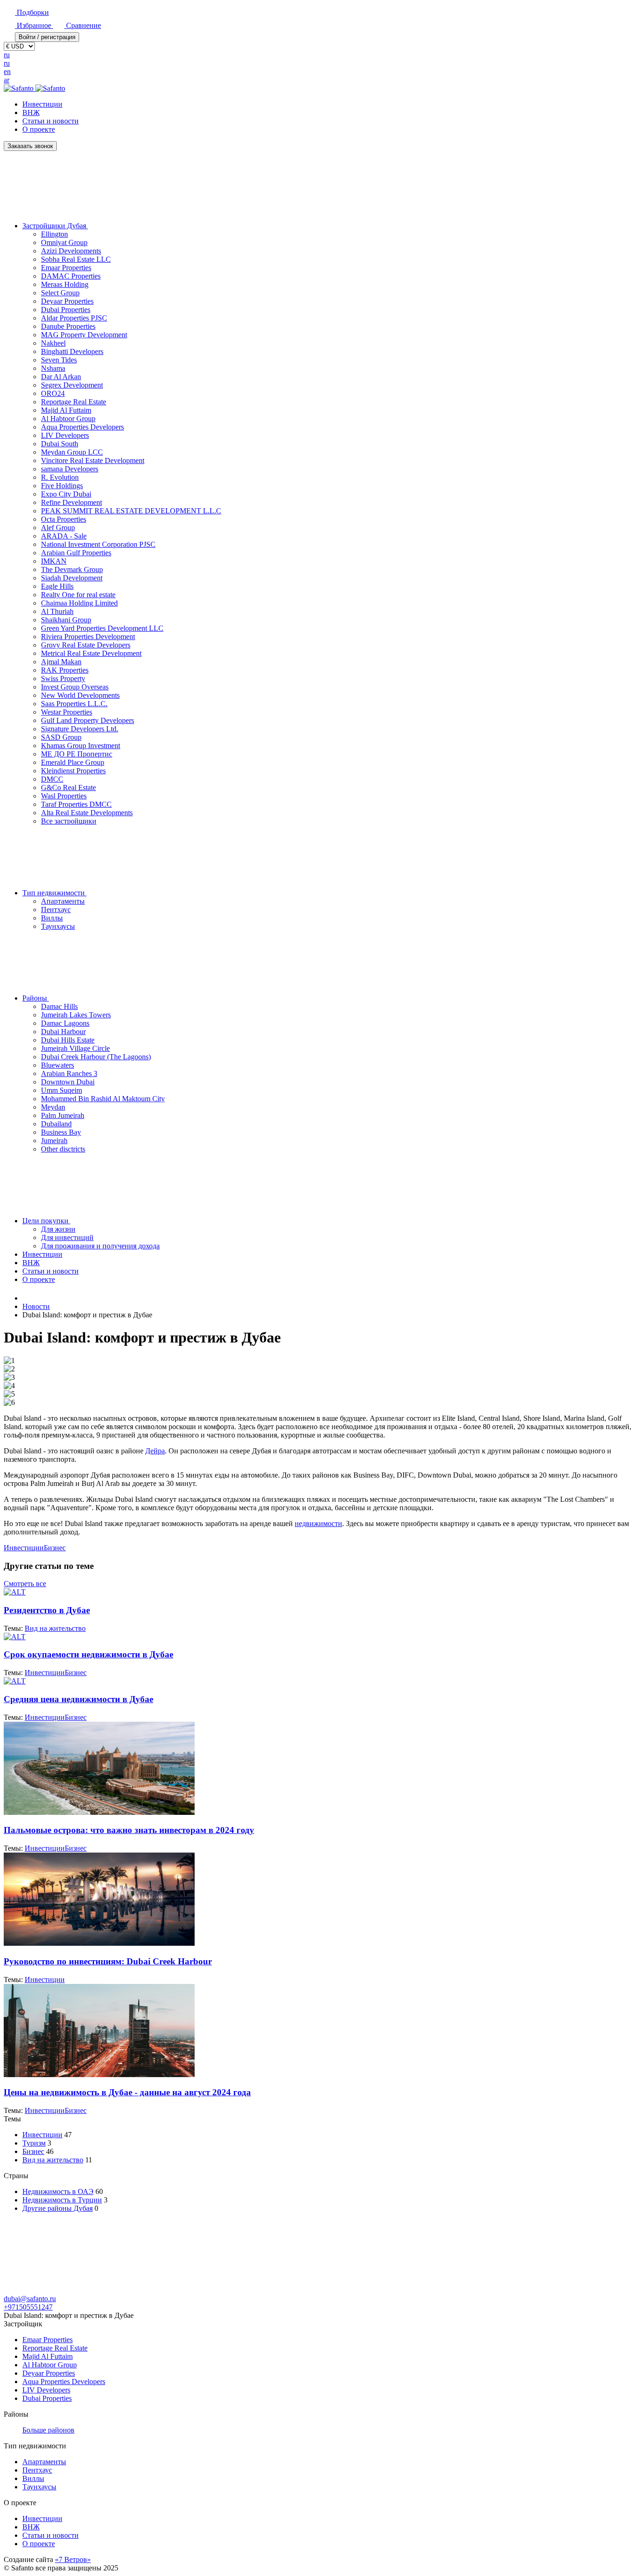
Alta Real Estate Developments (87, 813)
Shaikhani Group (66, 620)
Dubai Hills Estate (68, 1040)
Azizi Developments (71, 251)
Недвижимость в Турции (62, 2200)
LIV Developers (65, 435)
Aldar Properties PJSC (74, 318)
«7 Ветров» (73, 2559)
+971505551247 (28, 2307)
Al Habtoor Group (68, 419)
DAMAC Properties (71, 276)
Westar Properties (67, 712)
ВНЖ (31, 112)
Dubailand (56, 1124)
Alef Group (58, 528)
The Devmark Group (72, 569)
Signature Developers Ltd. (80, 729)
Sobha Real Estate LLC (76, 259)
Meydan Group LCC (72, 452)
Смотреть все (25, 1584)
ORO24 (53, 393)
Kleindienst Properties (73, 771)
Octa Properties (64, 519)
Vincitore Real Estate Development (93, 460)
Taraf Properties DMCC (76, 804)
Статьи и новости (51, 121)
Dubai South (60, 444)
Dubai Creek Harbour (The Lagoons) (96, 1057)
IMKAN (54, 561)
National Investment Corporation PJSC (98, 544)
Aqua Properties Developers (82, 427)
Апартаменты (63, 901)
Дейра (155, 1451)
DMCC (52, 779)
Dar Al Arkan (61, 377)
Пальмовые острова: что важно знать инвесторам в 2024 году (129, 1830)
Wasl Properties (64, 796)
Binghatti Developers (72, 351)
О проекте (39, 129)
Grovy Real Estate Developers (86, 645)
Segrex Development (72, 385)
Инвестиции (42, 104)
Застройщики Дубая (55, 226)
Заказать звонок (30, 146)
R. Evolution (60, 477)
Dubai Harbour (63, 1032)
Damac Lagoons (65, 1023)
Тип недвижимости (54, 893)
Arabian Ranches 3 (69, 1073)
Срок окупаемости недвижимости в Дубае (88, 1654)
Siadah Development (72, 578)
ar (7, 80)
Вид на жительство (55, 1628)
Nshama (53, 368)
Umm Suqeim (61, 1090)
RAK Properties (65, 670)
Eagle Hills (57, 586)
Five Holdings (62, 486)
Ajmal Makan (61, 662)
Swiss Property (63, 678)
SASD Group (61, 737)
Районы (36, 998)
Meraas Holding (65, 284)
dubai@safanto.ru (30, 2299)
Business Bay (61, 1132)
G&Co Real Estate (68, 787)
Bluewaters (58, 1065)
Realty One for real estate (78, 595)
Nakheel (53, 343)
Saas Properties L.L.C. (74, 704)
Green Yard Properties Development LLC (102, 628)
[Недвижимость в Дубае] (27, 1298)
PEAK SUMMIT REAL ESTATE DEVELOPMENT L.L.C (131, 511)
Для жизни (58, 1229)
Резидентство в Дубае (47, 1610)
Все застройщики (69, 821)
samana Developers (70, 469)
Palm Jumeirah (63, 1115)
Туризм (34, 2143)
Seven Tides (59, 360)
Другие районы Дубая (58, 2208)
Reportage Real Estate (74, 402)
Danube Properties (68, 326)
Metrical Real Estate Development (91, 653)
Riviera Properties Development (88, 637)
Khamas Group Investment (81, 746)
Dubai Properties (66, 310)
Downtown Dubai (68, 1082)
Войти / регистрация (47, 37)
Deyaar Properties (67, 301)
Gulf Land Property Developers (88, 720)
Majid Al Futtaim (66, 410)
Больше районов (48, 2430)
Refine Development (71, 502)
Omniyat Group (64, 242)
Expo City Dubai (66, 494)
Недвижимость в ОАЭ (58, 2191)
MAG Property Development (84, 335)
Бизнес (55, 1548)
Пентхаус (56, 910)
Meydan (53, 1107)
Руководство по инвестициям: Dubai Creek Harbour (108, 1961)
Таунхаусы (58, 926)
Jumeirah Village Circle (75, 1048)
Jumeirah (54, 1141)
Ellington (54, 234)
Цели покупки (46, 1221)
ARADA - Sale (64, 536)
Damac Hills (59, 1006)
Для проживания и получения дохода (100, 1246)
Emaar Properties (66, 268)
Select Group (60, 293)
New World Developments (80, 695)
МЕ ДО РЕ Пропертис (77, 754)
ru (7, 55)
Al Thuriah (57, 611)
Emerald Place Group (73, 762)
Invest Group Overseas (75, 687)
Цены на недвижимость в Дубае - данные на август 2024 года (127, 2092)
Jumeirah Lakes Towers (76, 1015)
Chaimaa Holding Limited (79, 603)
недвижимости (318, 1523)
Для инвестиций (67, 1237)
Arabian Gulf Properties (76, 553)
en (7, 72)
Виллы (52, 918)
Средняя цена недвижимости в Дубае (78, 1699)
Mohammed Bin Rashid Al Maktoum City (103, 1099)
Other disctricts (63, 1149)
